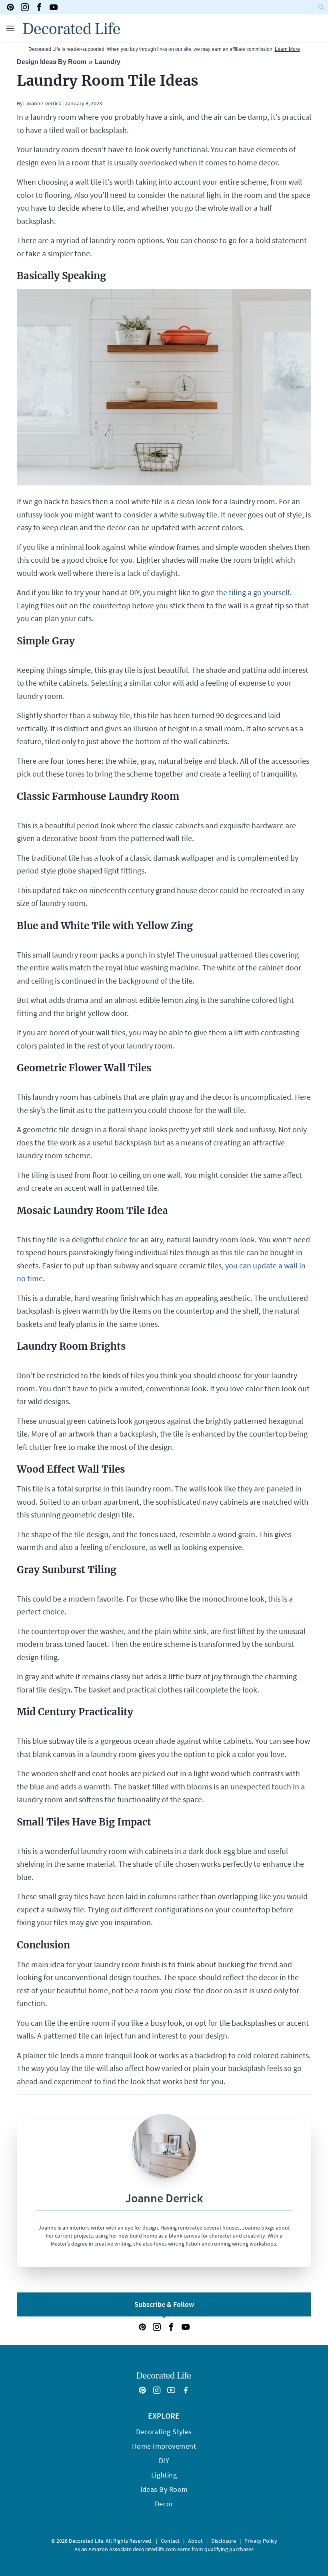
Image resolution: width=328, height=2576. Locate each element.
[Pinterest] (10, 7)
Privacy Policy (261, 2541)
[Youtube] (54, 7)
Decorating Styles (164, 2432)
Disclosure (224, 2541)
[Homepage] (72, 28)
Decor (164, 2504)
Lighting (164, 2475)
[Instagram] (25, 7)
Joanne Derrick (43, 103)
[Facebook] (39, 7)
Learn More (287, 49)
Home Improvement (164, 2446)
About (195, 2541)
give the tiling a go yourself (245, 592)
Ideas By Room (164, 2489)
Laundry (108, 62)
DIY (164, 2460)
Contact (170, 2541)
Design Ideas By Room (52, 62)
